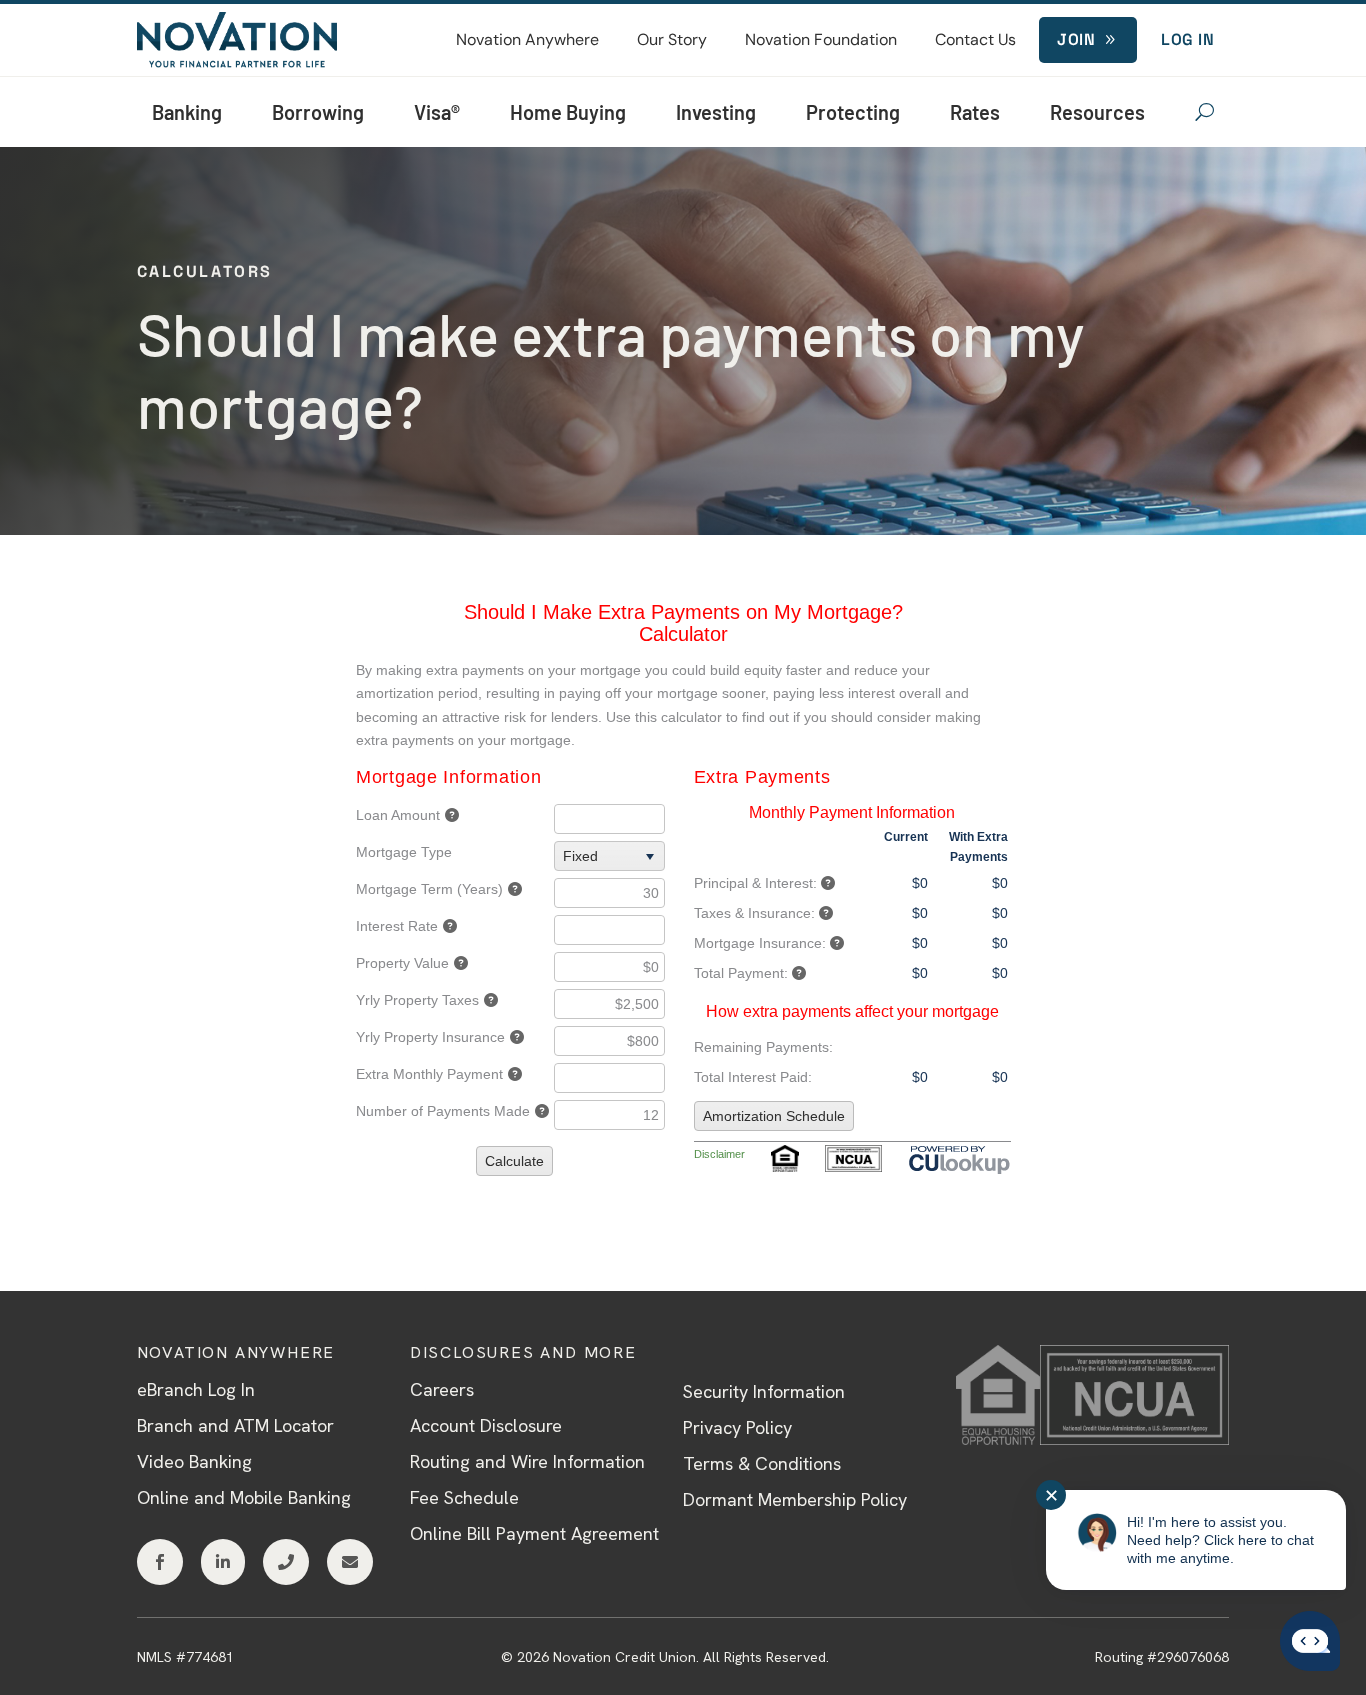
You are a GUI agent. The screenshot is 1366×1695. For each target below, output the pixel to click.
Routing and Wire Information (527, 1461)
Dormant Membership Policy (795, 1499)
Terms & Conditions (762, 1463)
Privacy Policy (737, 1427)
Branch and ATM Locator (235, 1425)
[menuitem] (527, 40)
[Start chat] (1310, 1642)
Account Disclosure (486, 1425)
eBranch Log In (196, 1389)
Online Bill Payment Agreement (534, 1533)
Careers (442, 1389)
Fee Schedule (464, 1497)
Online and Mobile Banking (244, 1497)
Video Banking (194, 1461)
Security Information (764, 1391)
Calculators (205, 271)
